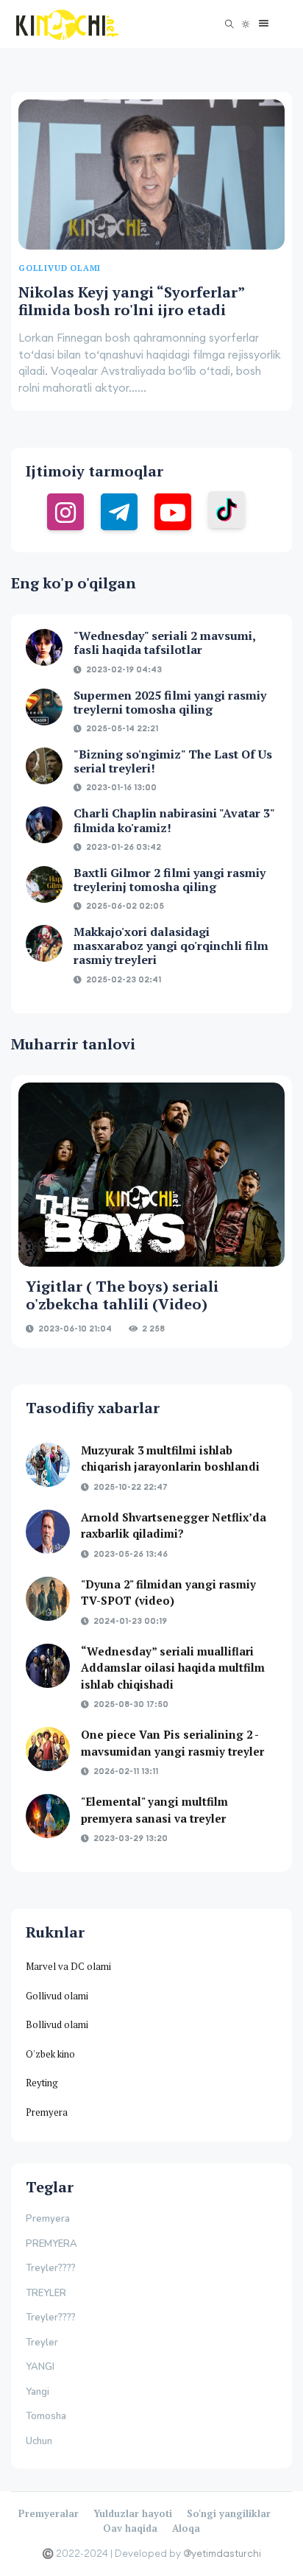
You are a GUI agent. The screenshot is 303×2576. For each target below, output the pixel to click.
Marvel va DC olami (68, 1966)
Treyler (42, 2343)
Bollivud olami (57, 2024)
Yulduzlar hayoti (133, 2513)
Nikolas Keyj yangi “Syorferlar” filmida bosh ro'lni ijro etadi (131, 301)
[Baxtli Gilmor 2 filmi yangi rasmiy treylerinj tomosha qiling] (44, 884)
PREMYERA (51, 2244)
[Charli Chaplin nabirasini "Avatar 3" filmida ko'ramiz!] (44, 825)
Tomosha (46, 2416)
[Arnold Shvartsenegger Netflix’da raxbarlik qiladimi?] (48, 1532)
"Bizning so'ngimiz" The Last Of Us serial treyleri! (173, 761)
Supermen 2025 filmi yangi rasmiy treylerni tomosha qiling (170, 702)
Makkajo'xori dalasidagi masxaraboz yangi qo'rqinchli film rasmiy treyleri (171, 946)
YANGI (40, 2367)
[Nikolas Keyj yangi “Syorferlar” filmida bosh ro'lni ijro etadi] (151, 175)
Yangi (38, 2392)
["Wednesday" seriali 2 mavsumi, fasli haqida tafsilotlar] (44, 647)
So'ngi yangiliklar (229, 2513)
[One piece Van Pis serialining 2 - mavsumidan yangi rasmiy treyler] (48, 1749)
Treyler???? (51, 2268)
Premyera (47, 2112)
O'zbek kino (50, 2054)
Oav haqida (130, 2528)
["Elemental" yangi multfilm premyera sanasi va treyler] (48, 1816)
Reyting (42, 2083)
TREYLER (46, 2293)
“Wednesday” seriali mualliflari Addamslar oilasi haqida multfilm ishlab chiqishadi (173, 1668)
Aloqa (186, 2528)
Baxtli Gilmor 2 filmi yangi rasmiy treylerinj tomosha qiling (170, 880)
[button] (260, 24)
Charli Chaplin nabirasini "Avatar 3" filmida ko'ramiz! (174, 820)
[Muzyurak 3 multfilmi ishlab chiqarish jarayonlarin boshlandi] (48, 1465)
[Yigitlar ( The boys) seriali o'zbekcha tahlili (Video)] (151, 1175)
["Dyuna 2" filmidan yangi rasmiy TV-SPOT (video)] (48, 1599)
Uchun (39, 2441)
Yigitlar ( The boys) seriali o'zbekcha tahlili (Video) (122, 1295)
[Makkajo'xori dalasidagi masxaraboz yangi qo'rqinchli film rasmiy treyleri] (44, 943)
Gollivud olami (57, 1996)
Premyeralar (49, 2513)
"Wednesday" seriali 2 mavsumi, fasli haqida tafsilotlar (164, 643)
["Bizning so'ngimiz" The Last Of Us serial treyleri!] (44, 766)
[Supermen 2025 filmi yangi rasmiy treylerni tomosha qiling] (44, 707)
